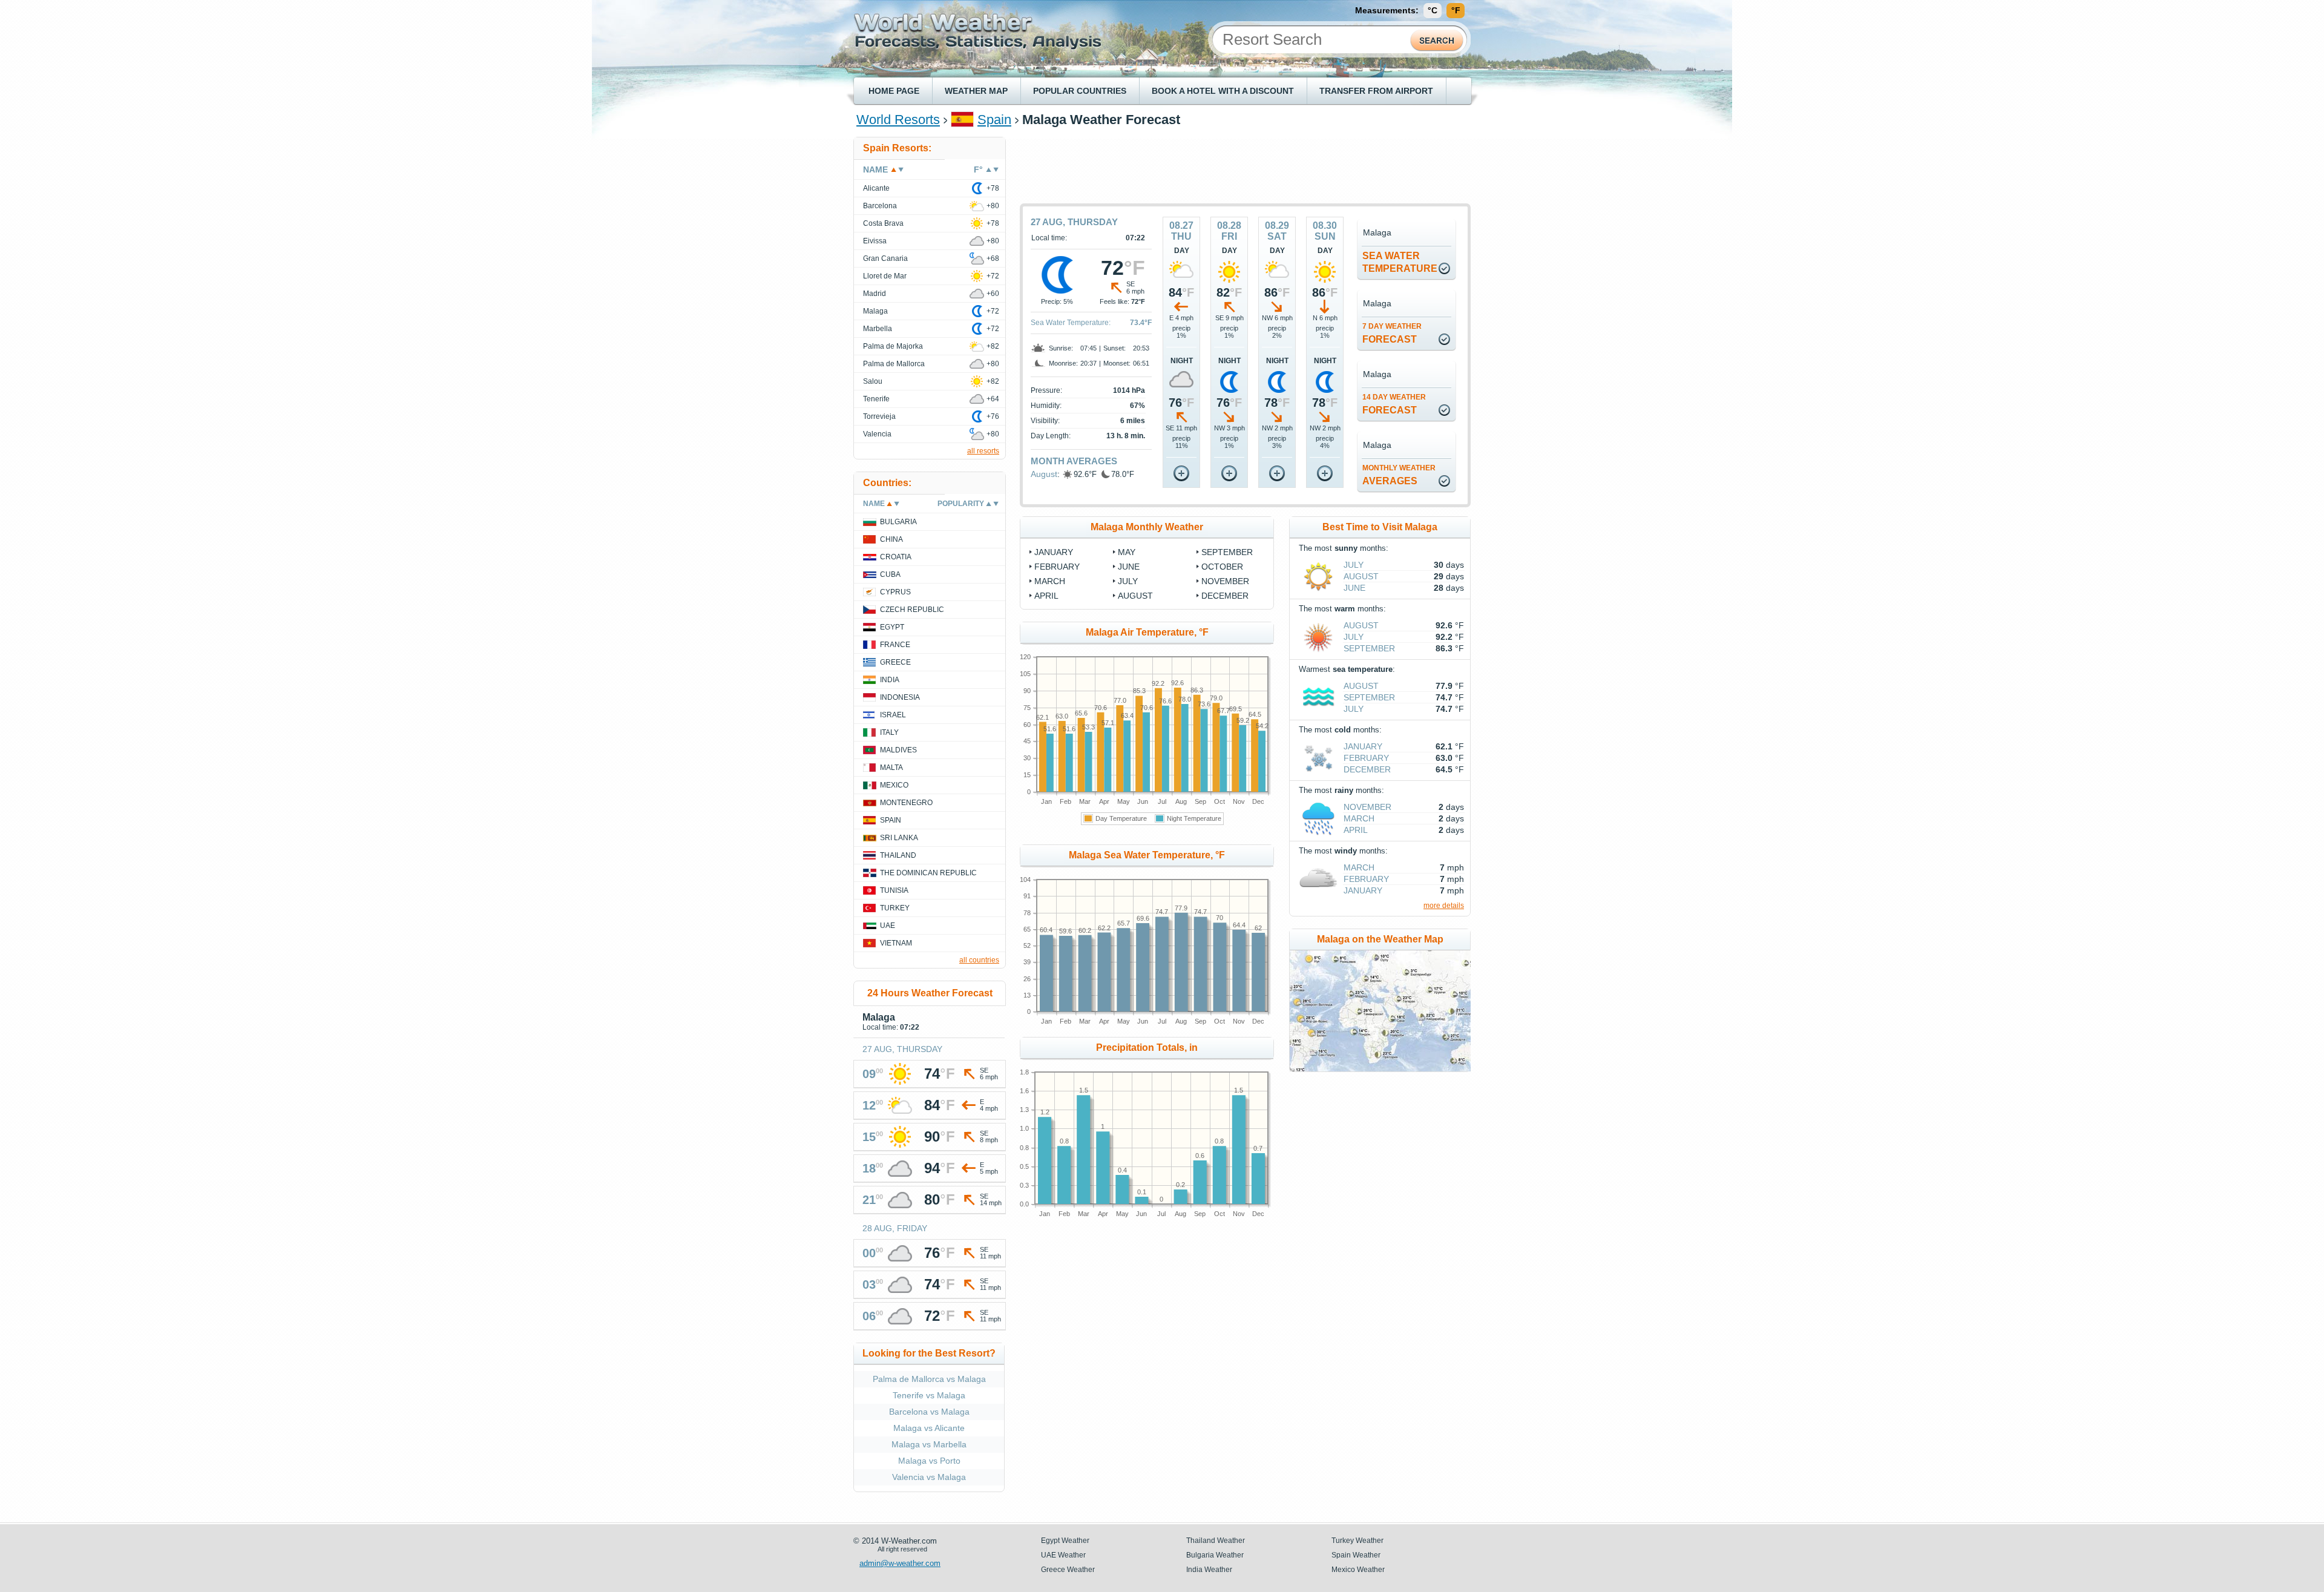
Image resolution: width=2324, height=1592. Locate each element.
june (1129, 567)
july (1128, 581)
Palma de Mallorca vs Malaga (929, 1379)
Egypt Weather (1065, 1541)
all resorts (983, 451)
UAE (888, 926)
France (895, 645)
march (1050, 581)
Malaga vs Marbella (929, 1444)
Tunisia (894, 890)
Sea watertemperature (1400, 262)
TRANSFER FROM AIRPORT (1376, 91)
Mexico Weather (1358, 1570)
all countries (979, 960)
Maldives (898, 750)
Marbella (878, 329)
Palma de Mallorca (894, 364)
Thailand (898, 855)
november (1225, 581)
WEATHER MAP (976, 91)
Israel (893, 715)
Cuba (890, 574)
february (1057, 567)
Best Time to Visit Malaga (1380, 527)
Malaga (875, 311)
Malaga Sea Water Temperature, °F (1147, 855)
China (891, 539)
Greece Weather (1068, 1570)
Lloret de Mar (885, 276)
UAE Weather (1063, 1555)
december (1225, 596)
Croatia (896, 557)
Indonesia (900, 697)
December (1367, 769)
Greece (895, 662)
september (1227, 552)
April (1356, 830)
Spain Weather (1356, 1555)
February (1366, 758)
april (1046, 596)
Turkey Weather (1357, 1541)
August (1044, 474)
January (1363, 746)
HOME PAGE (894, 91)
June (1354, 588)
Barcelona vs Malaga (929, 1412)
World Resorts (898, 120)
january (1054, 552)
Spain (994, 120)
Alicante (876, 188)
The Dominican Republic (928, 873)
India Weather (1209, 1570)
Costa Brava (883, 223)
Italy (889, 732)
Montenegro (906, 803)
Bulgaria (898, 522)
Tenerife (876, 399)
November (1367, 807)
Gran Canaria (885, 258)
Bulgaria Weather (1215, 1555)
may (1127, 552)
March (1359, 818)
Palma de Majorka (893, 346)
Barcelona (880, 206)
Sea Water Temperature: (1071, 323)
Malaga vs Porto (929, 1461)
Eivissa (875, 241)
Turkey (895, 908)
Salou (873, 381)
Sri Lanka (899, 838)
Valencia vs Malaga (929, 1477)
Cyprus (895, 592)
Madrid (875, 294)
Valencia (877, 434)
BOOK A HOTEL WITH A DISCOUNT (1223, 91)
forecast (1392, 333)
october (1222, 567)
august (1135, 596)
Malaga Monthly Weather (1147, 527)
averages (1399, 475)
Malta (891, 768)
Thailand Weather (1216, 1541)
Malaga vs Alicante (929, 1428)
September (1369, 648)
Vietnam (896, 943)
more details (1444, 906)
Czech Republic (912, 610)
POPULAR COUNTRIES (1080, 91)
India (890, 680)
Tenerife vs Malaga (929, 1395)
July (1354, 565)
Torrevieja (879, 416)
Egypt (892, 627)
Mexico (894, 785)
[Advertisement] (1246, 164)
